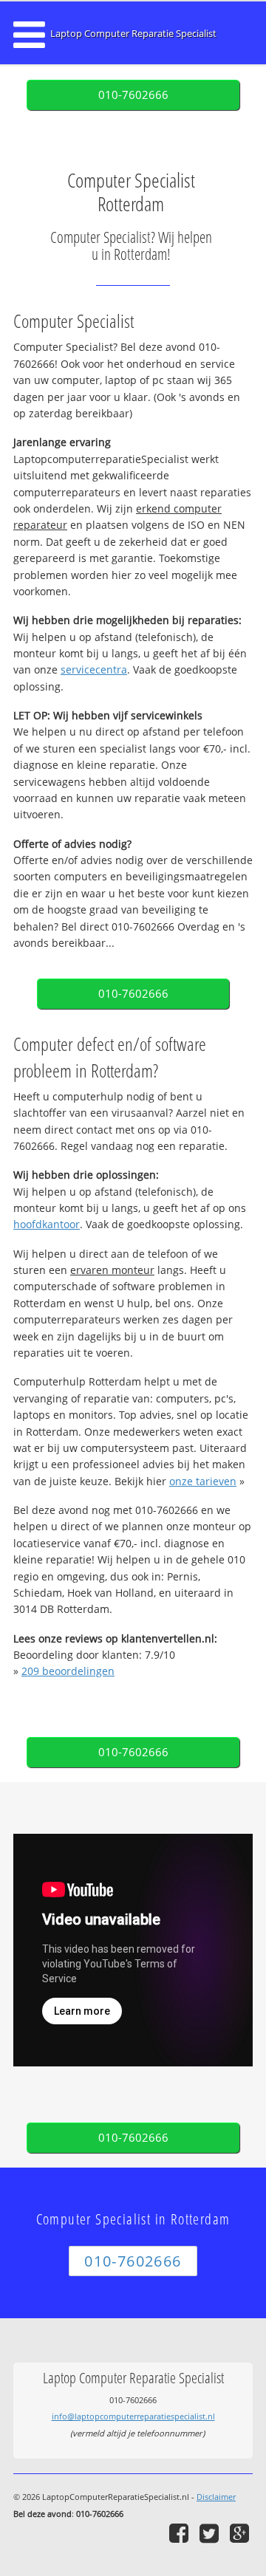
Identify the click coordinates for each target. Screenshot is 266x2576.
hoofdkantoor (47, 1224)
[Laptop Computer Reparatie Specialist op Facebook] (181, 2533)
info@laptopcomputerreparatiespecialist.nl (133, 2416)
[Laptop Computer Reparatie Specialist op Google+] (241, 2533)
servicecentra (94, 669)
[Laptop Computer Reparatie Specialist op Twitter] (211, 2533)
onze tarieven (203, 1481)
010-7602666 (133, 95)
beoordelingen (68, 1671)
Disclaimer (216, 2497)
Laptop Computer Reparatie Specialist (133, 34)
